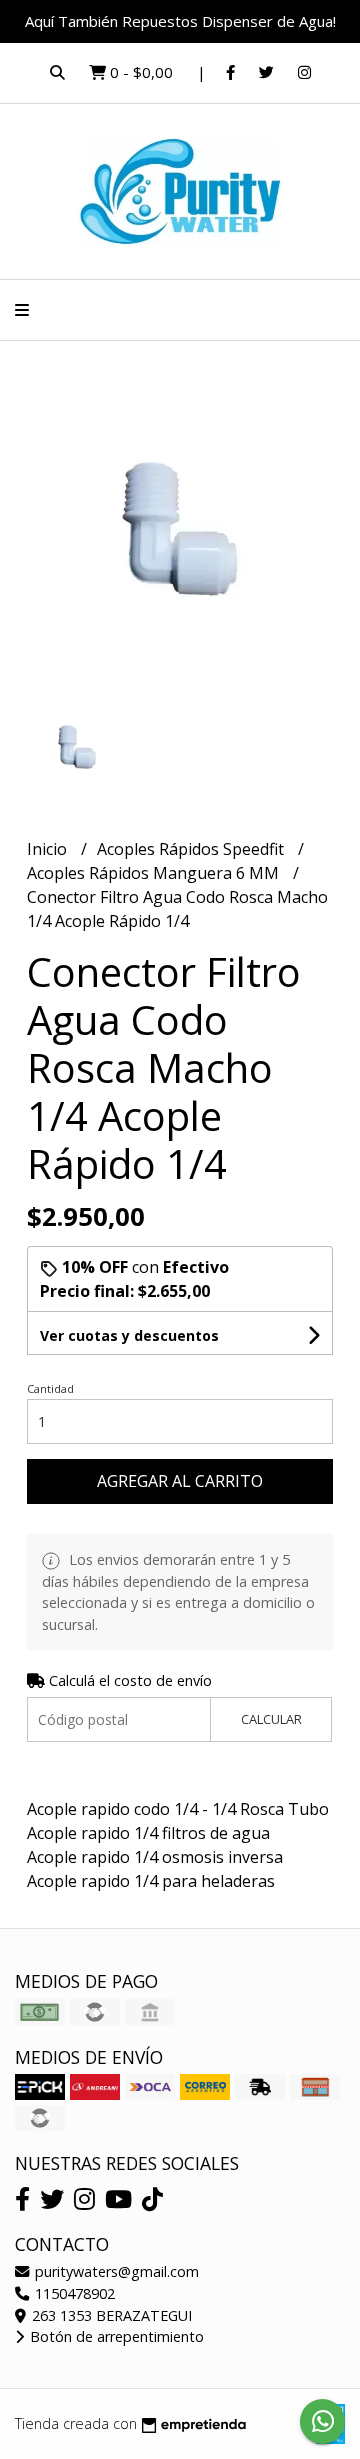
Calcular (271, 1719)
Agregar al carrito (180, 1481)
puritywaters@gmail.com (115, 2271)
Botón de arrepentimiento (115, 2336)
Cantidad (50, 1388)
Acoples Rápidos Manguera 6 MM (155, 873)
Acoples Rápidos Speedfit (192, 849)
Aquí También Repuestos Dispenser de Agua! (180, 21)
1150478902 (73, 2293)
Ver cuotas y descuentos (129, 1335)
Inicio (49, 849)
